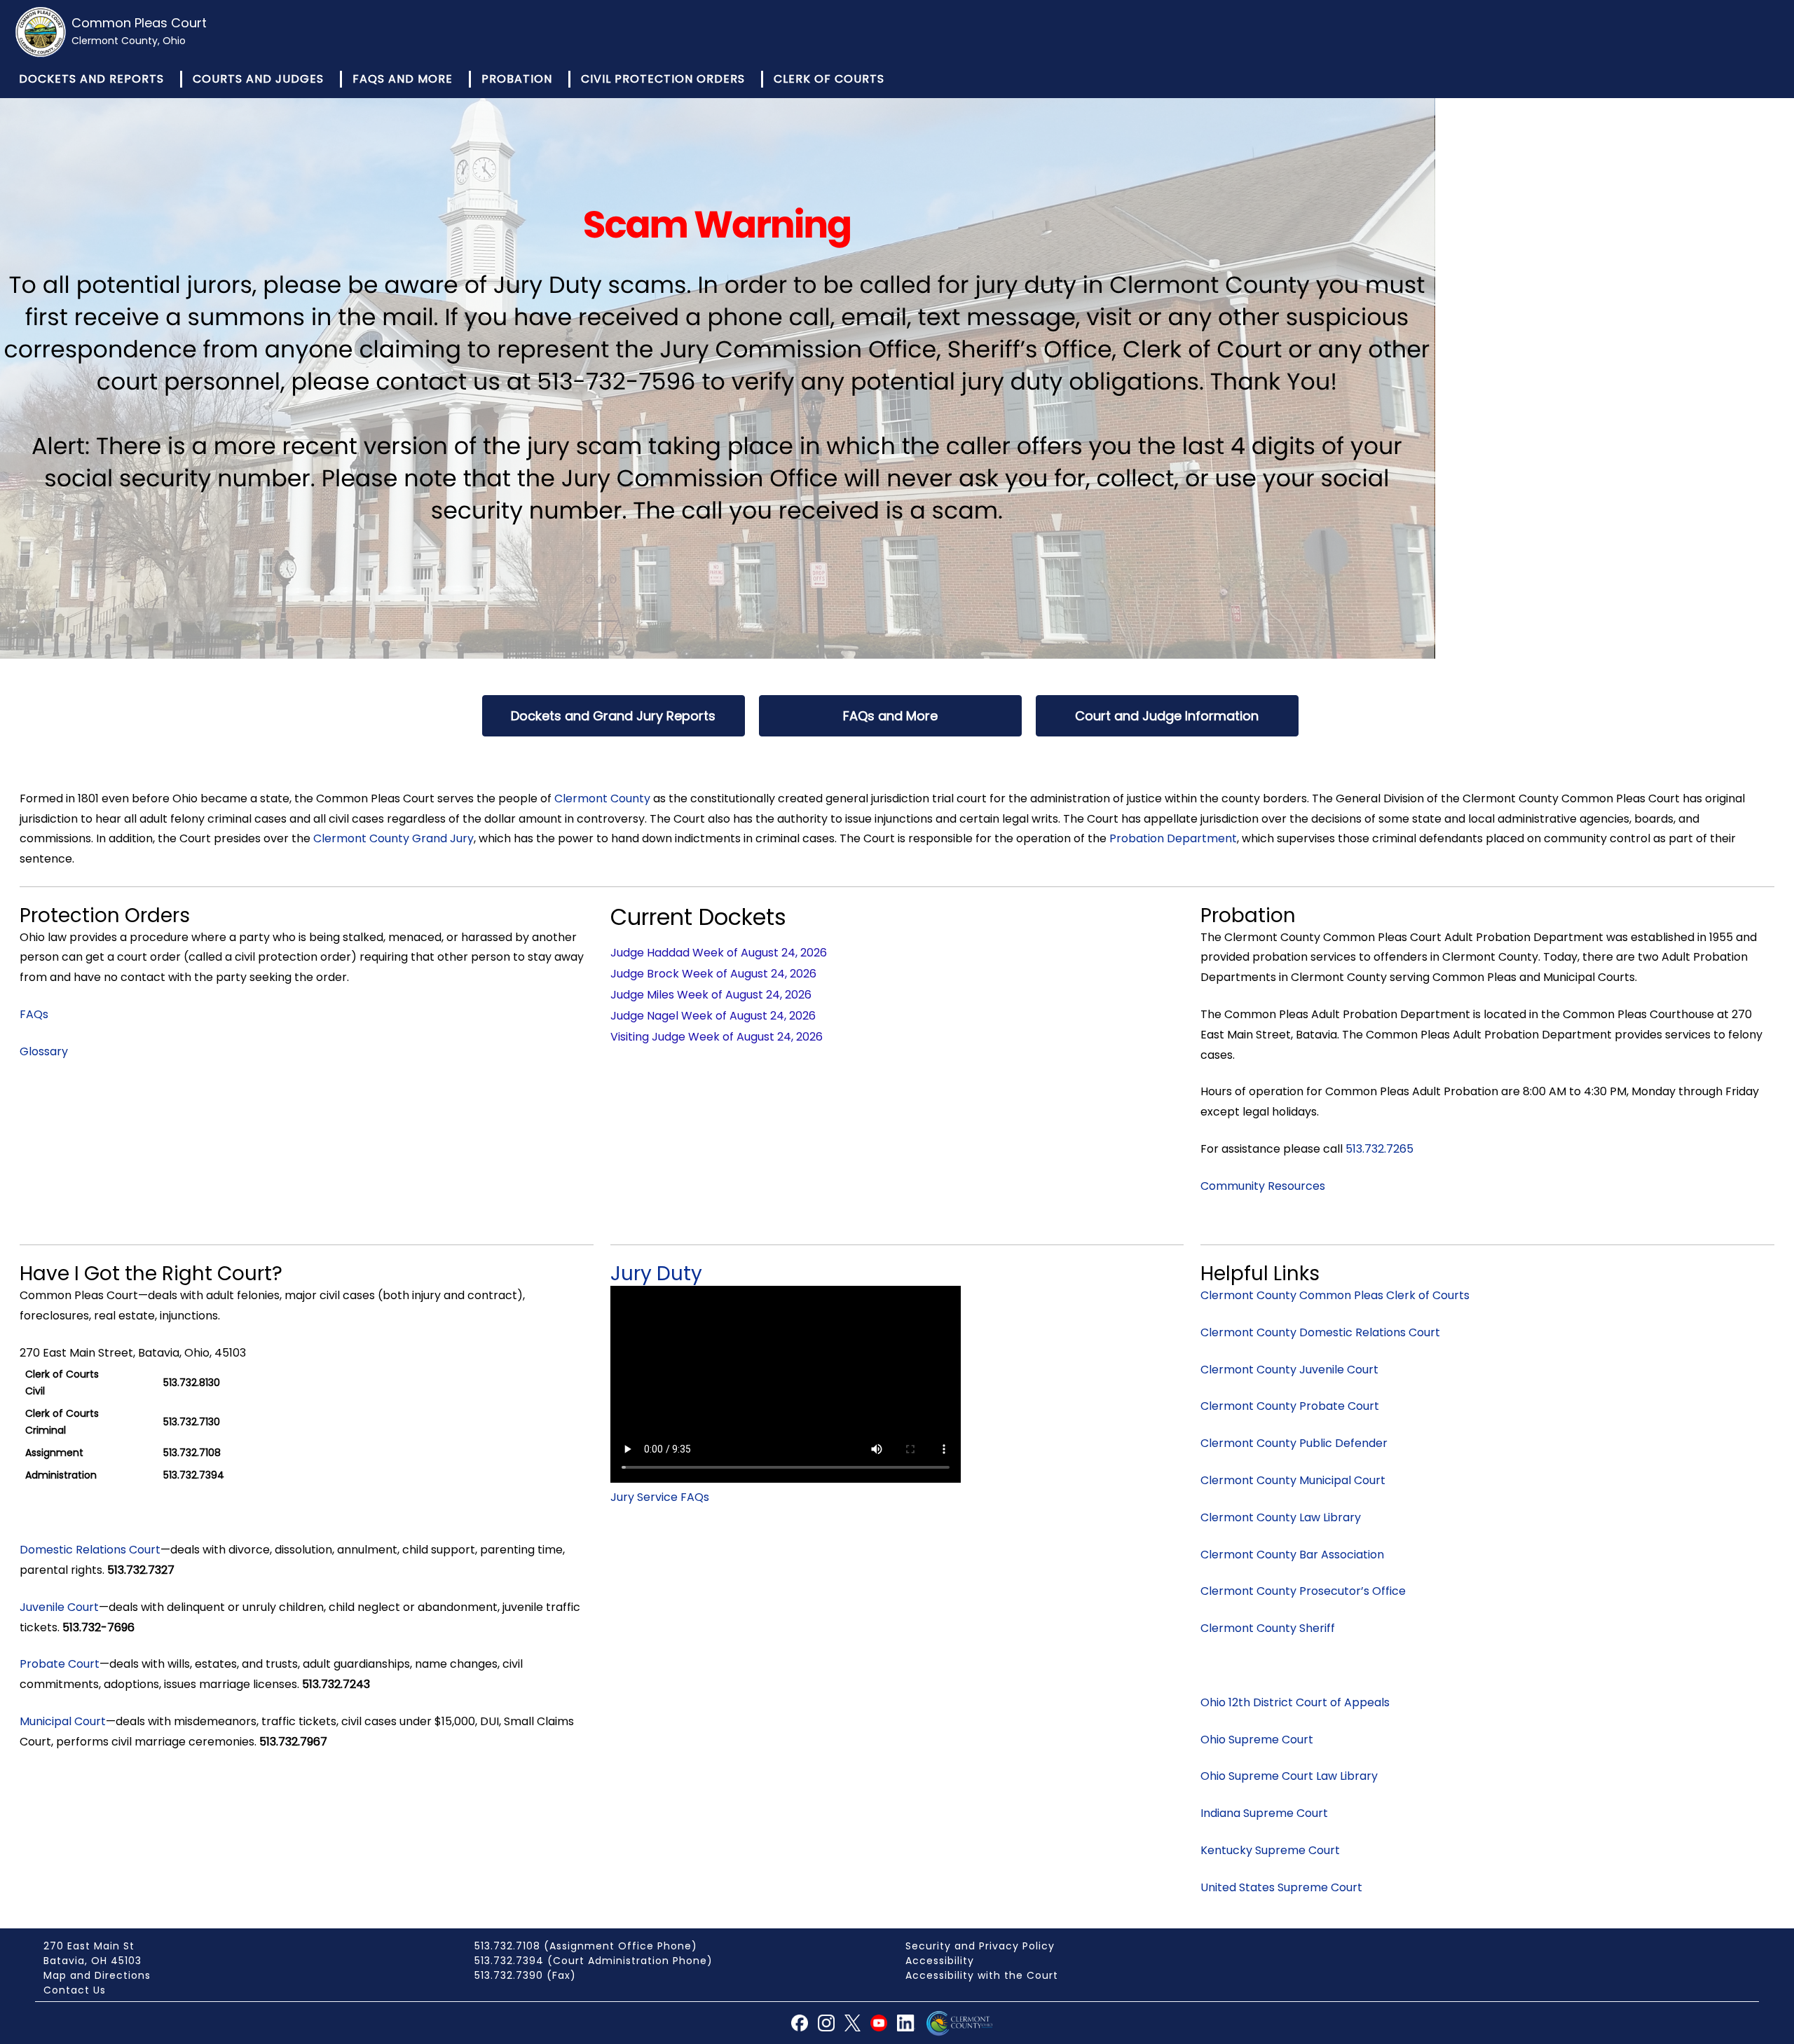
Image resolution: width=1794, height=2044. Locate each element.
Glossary (44, 1051)
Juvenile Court (59, 1607)
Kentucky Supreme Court (1270, 1850)
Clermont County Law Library (1281, 1517)
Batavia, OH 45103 (93, 1961)
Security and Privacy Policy (980, 1946)
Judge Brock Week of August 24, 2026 (713, 974)
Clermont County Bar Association (1292, 1555)
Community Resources (1263, 1186)
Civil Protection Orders (663, 79)
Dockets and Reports (91, 79)
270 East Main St (89, 1946)
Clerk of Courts (829, 79)
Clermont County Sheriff (1268, 1628)
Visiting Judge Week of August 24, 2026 (717, 1037)
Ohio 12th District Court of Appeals (1295, 1702)
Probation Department (1173, 838)
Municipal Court (63, 1721)
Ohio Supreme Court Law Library (1289, 1776)
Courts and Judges (258, 79)
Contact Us (75, 1990)
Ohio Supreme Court (1257, 1740)
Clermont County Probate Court (1290, 1406)
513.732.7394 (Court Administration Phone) (594, 1961)
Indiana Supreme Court (1264, 1813)
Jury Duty (656, 1274)
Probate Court (60, 1664)
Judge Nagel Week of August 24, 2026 (713, 1016)
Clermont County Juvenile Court (1289, 1370)
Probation (517, 79)
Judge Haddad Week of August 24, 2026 (719, 953)
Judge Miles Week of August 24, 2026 (711, 995)
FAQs (34, 1014)
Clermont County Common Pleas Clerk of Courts (1335, 1295)
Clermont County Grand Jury (393, 838)
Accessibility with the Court (982, 1975)
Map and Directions (97, 1975)
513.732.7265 (1379, 1149)
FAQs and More (403, 79)
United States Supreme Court (1281, 1887)
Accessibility (940, 1961)
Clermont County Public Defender (1294, 1443)
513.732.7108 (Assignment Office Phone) (586, 1946)
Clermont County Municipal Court (1293, 1480)
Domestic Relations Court (90, 1550)
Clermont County (602, 798)
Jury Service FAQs (660, 1497)
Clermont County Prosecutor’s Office (1303, 1591)
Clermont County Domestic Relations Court (1320, 1332)
